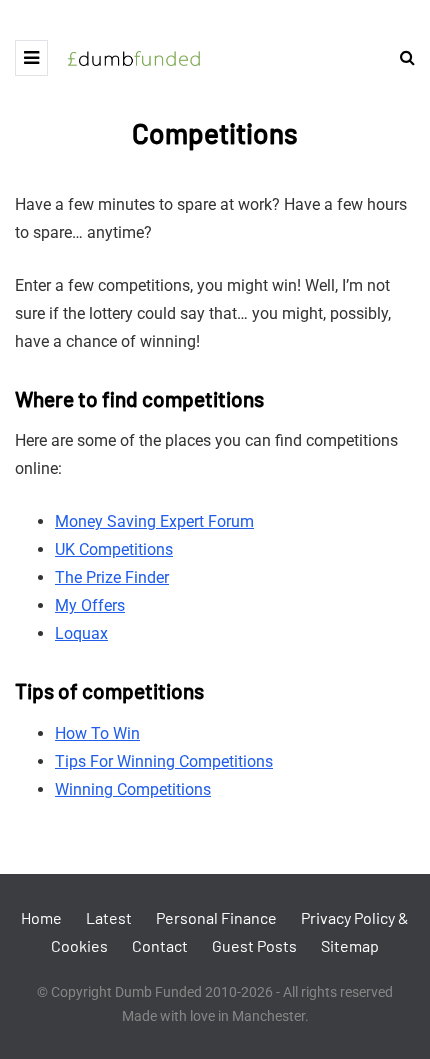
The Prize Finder (112, 577)
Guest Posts (254, 945)
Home (41, 917)
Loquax (81, 633)
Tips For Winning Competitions (164, 761)
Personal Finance (216, 917)
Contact (160, 945)
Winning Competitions (133, 789)
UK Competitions (114, 549)
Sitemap (350, 945)
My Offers (90, 605)
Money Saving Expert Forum (154, 521)
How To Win (97, 733)
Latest (109, 917)
